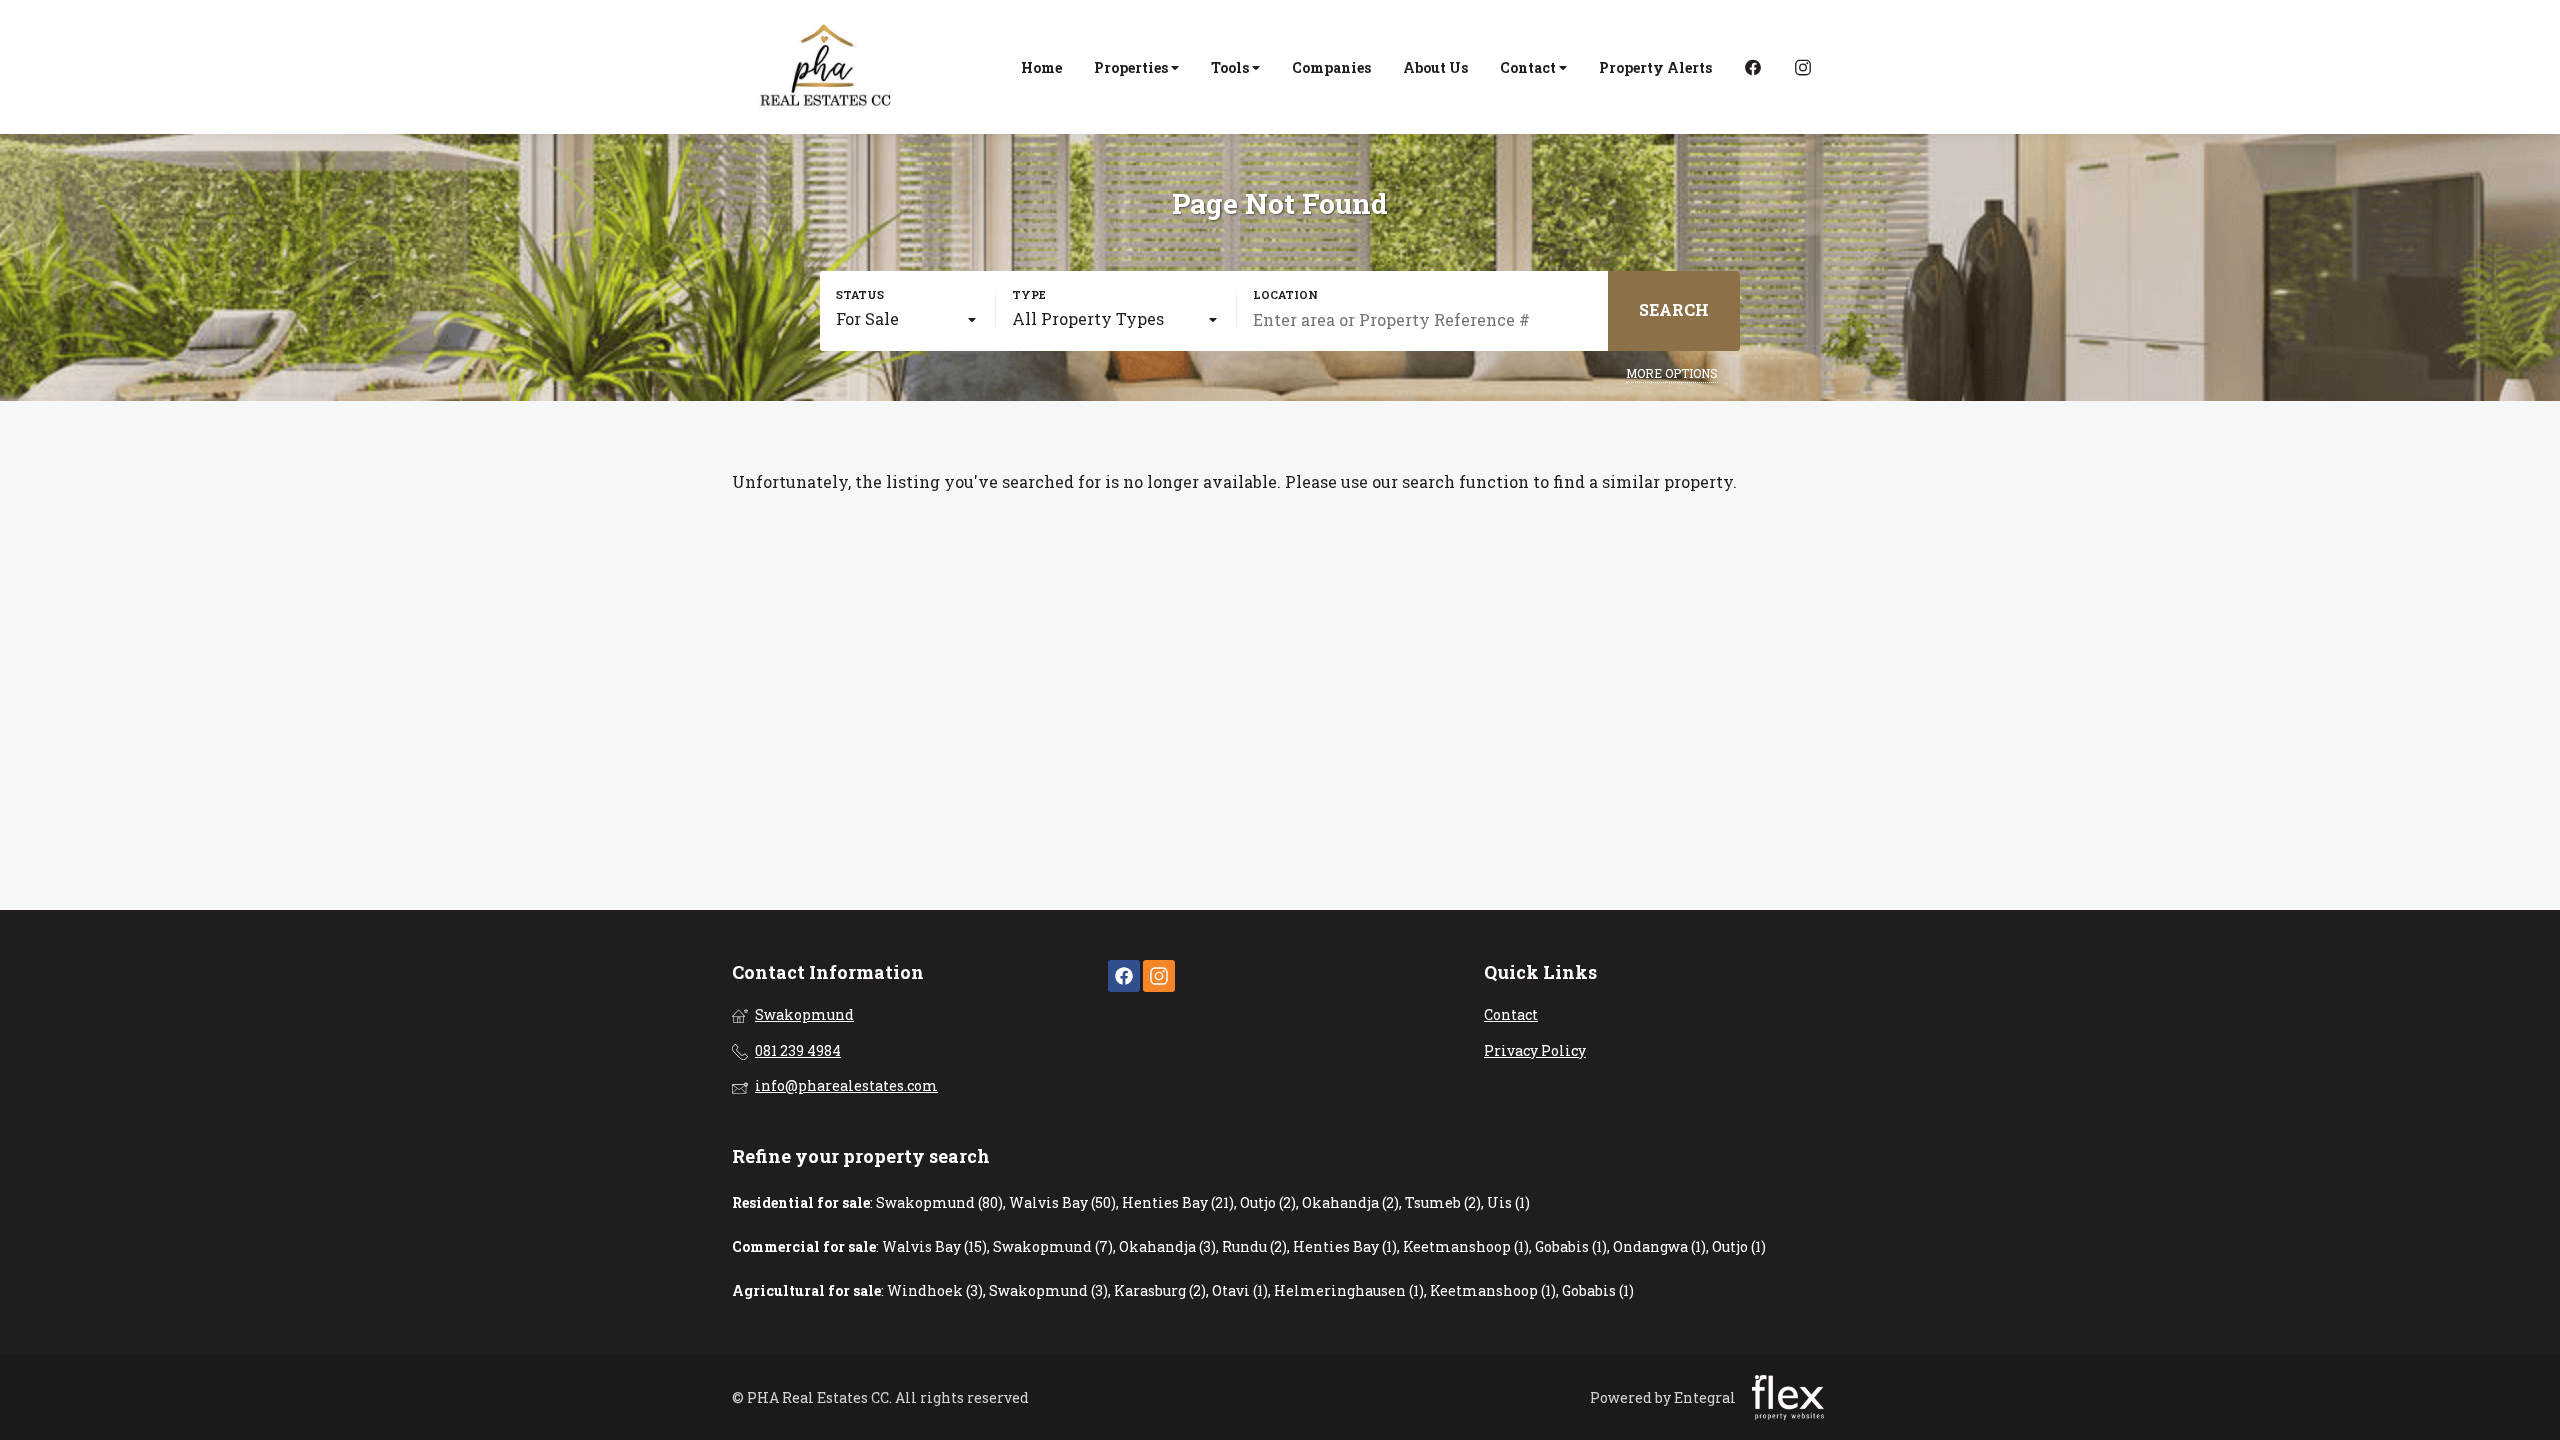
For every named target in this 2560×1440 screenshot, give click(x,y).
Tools (1231, 67)
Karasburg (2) (1160, 1290)
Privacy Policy (1535, 1050)
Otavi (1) (1240, 1290)
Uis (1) (1508, 1202)
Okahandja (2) (1350, 1202)
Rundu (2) (1254, 1246)
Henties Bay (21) (1178, 1202)
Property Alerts (1655, 67)
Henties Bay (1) (1345, 1246)
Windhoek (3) (935, 1290)
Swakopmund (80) (939, 1202)
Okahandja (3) (1167, 1246)
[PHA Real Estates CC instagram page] (1159, 976)
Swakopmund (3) (1048, 1290)
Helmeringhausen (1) (1349, 1290)
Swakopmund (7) (1053, 1246)
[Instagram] (1803, 67)
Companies (1331, 67)
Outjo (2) (1268, 1202)
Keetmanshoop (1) (1466, 1246)
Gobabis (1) (1571, 1246)
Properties (1132, 67)
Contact (1529, 67)
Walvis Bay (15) (934, 1246)
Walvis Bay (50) (1062, 1202)
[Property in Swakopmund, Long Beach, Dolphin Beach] (827, 67)
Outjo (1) (1739, 1246)
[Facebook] (1753, 67)
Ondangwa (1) (1659, 1246)
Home (1041, 67)
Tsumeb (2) (1443, 1202)
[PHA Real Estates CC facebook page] (1124, 976)
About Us (1435, 67)
